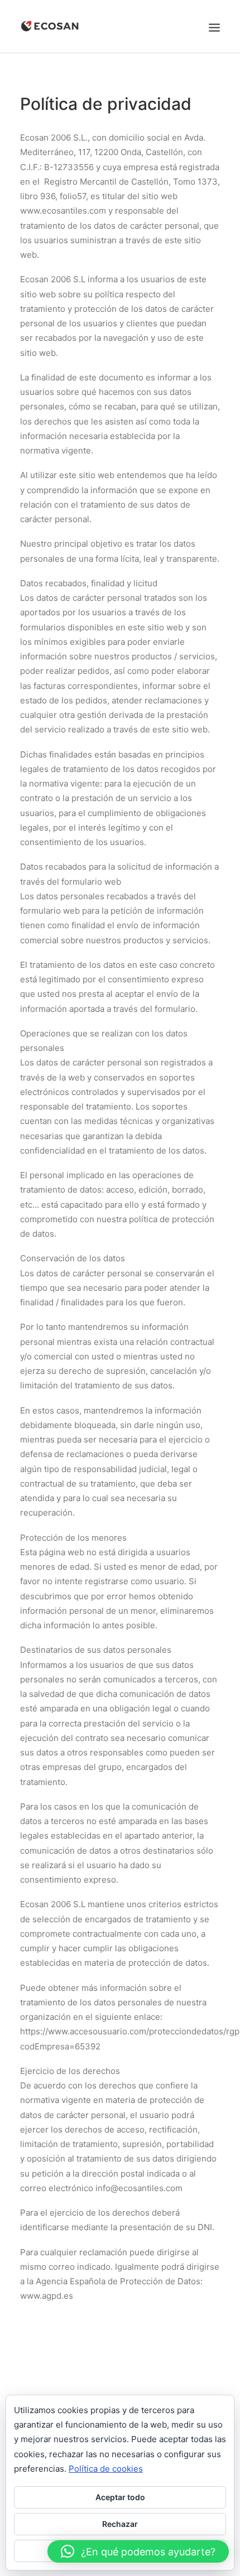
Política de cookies (106, 2469)
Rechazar (120, 2524)
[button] (138, 2551)
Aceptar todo (120, 2497)
